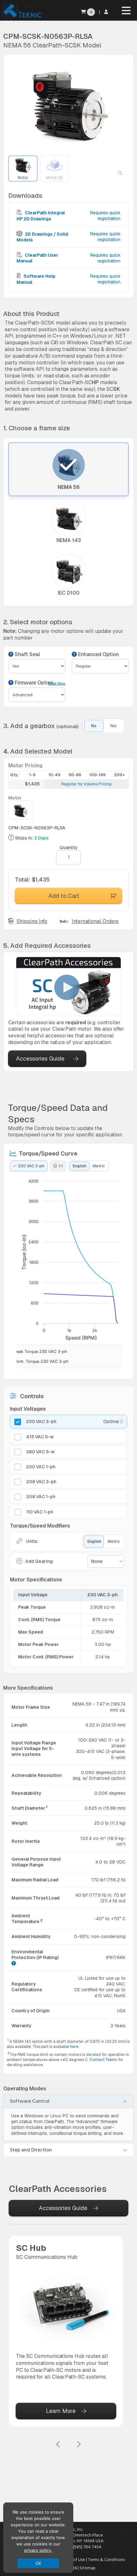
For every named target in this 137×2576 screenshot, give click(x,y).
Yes (113, 726)
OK (38, 2563)
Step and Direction (31, 2150)
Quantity (69, 848)
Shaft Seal (27, 655)
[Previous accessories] (58, 2445)
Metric (99, 1166)
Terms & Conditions (106, 2560)
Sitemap (88, 2568)
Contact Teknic (103, 2060)
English (79, 1166)
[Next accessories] (79, 2445)
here (74, 2047)
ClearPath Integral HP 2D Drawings (41, 216)
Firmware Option (33, 683)
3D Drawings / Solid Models (42, 237)
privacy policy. (38, 2550)
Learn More (61, 2411)
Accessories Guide (40, 1059)
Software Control (30, 2101)
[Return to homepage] (22, 17)
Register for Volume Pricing (86, 784)
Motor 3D (54, 178)
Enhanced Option (98, 655)
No (94, 726)
